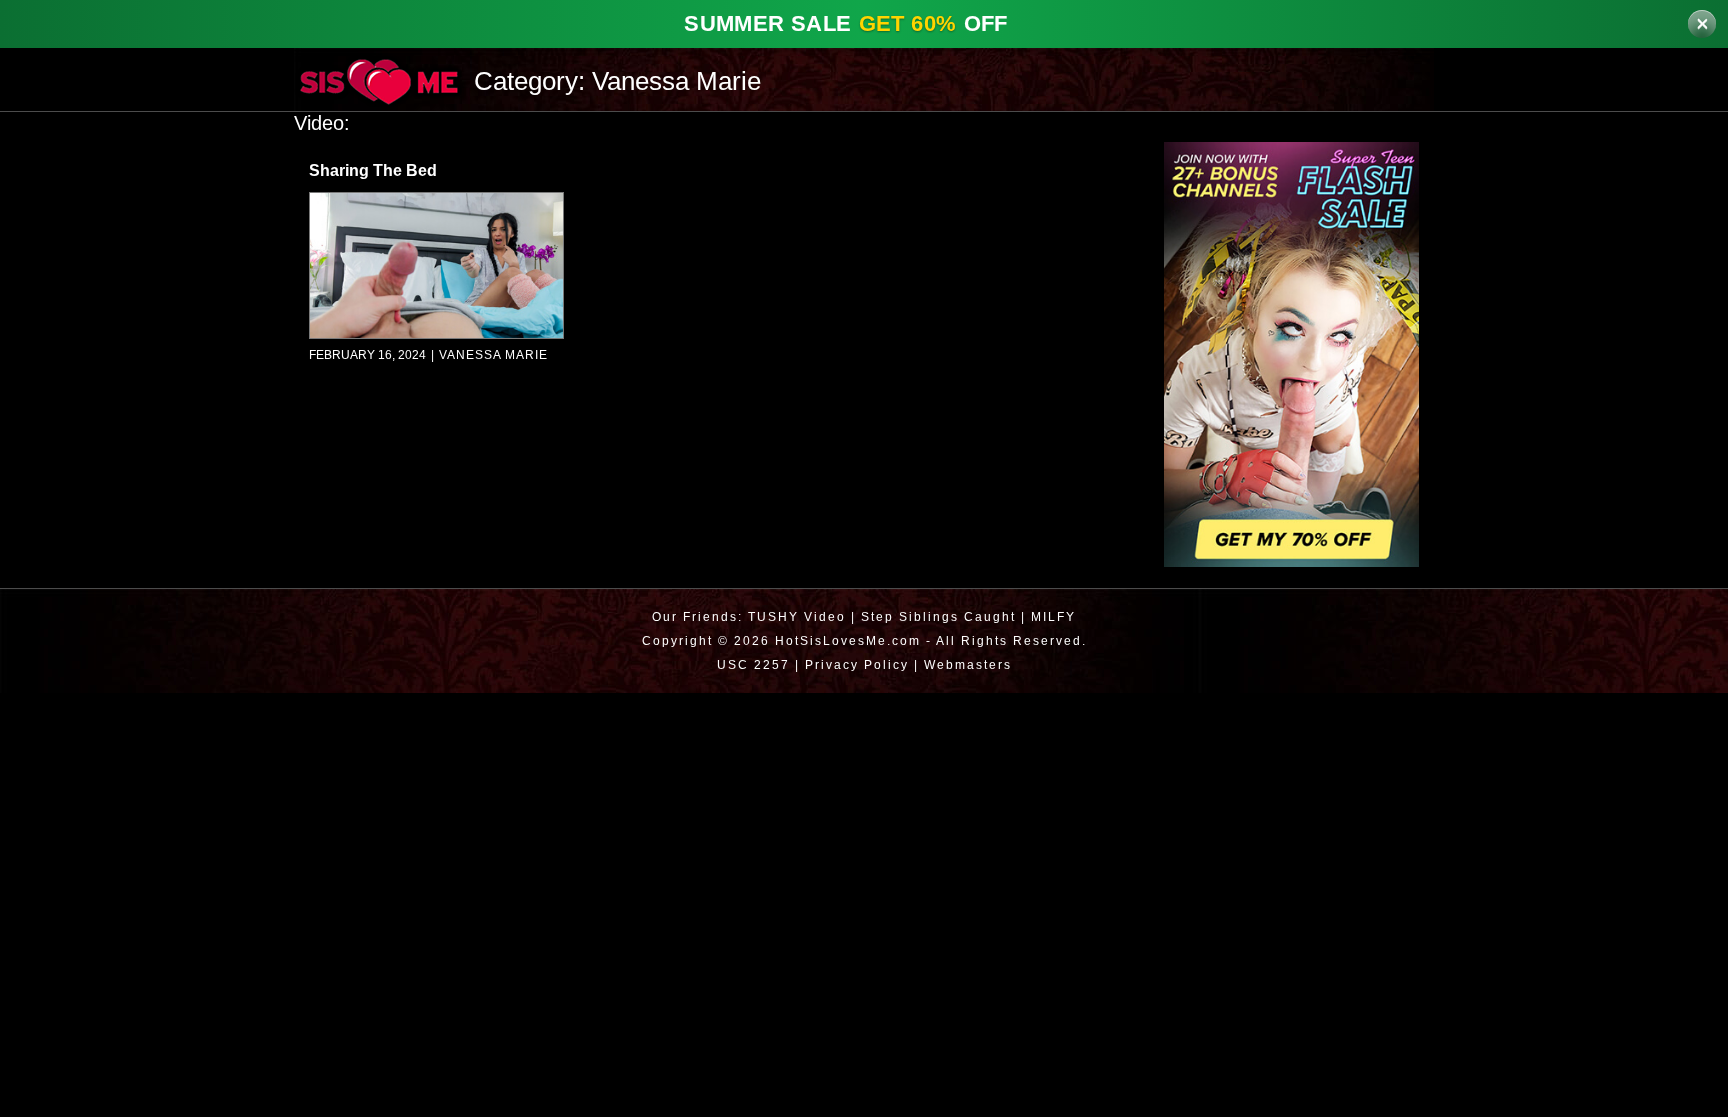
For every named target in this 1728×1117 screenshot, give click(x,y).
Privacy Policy (854, 664)
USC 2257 (748, 664)
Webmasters (970, 664)
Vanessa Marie (488, 355)
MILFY (1056, 616)
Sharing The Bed (373, 171)
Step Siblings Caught (939, 616)
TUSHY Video (795, 616)
